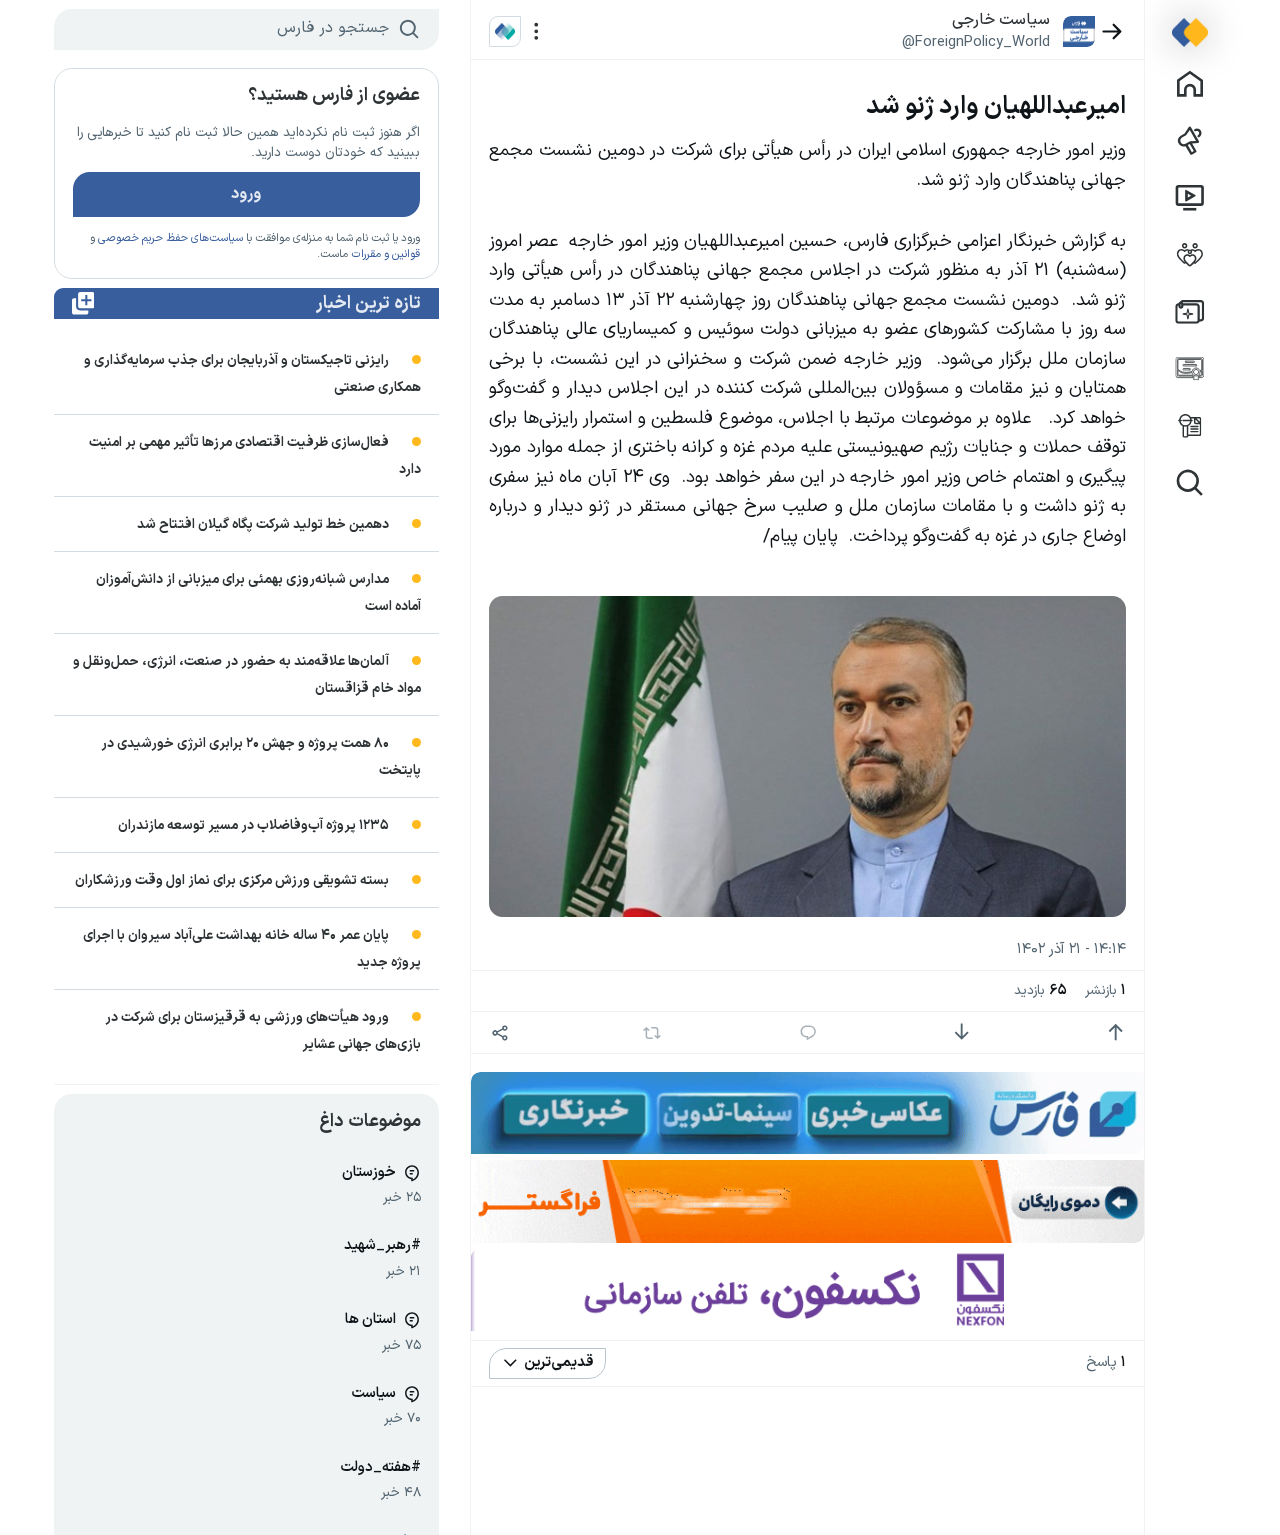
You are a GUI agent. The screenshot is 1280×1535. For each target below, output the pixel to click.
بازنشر (1105, 990)
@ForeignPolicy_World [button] (976, 42)
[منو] (536, 31)
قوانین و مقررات (385, 254)
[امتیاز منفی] (961, 1032)
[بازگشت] (1112, 31)
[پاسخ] (807, 1032)
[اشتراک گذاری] (500, 1032)
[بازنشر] (651, 1033)
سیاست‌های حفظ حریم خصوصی (170, 238)
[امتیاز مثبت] (1115, 1032)
